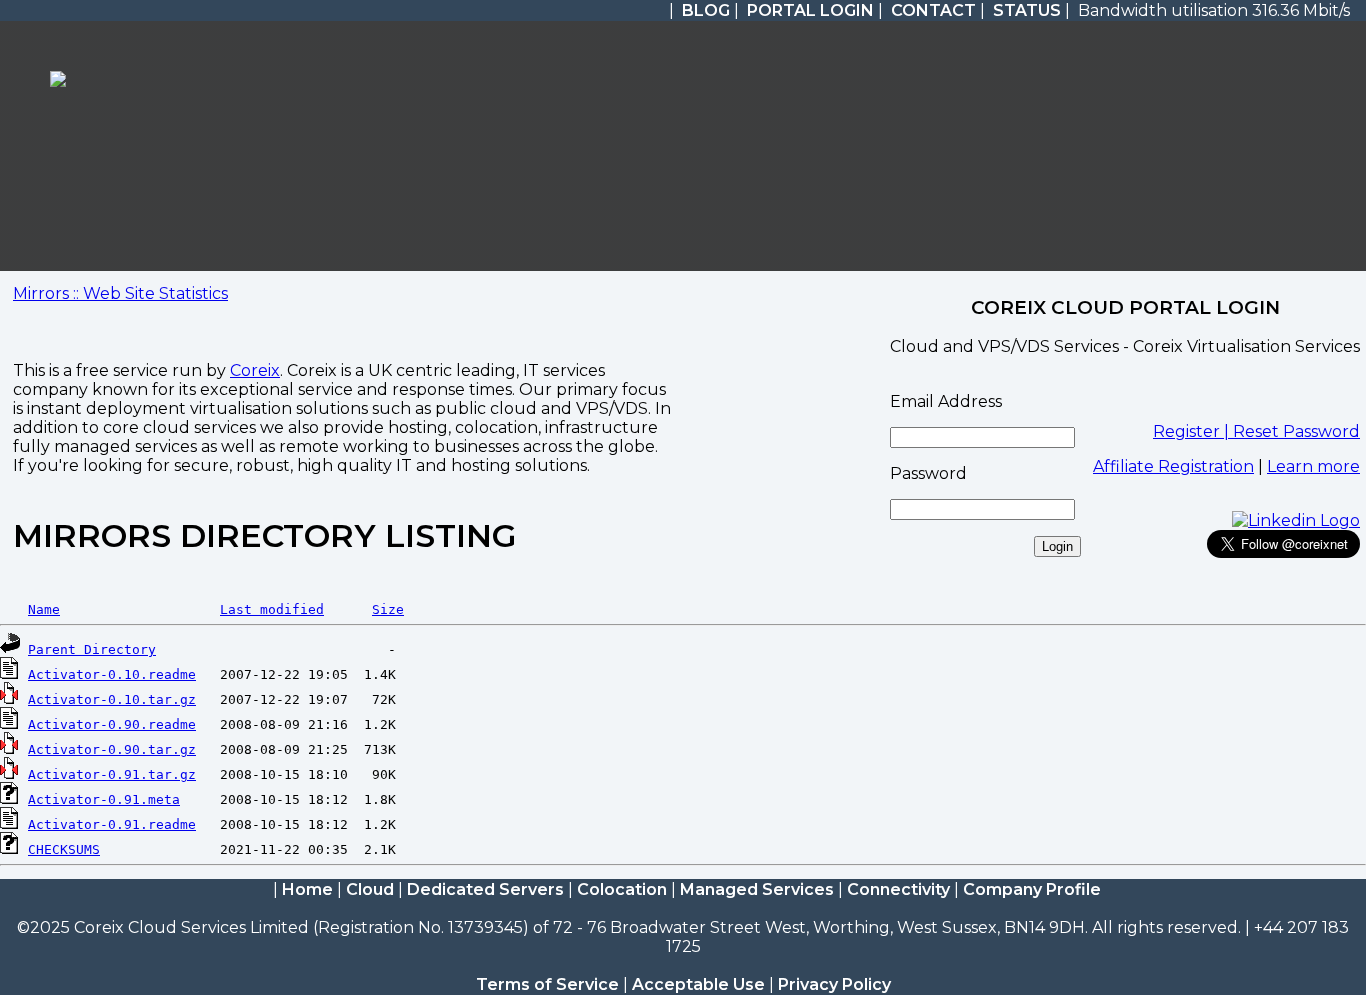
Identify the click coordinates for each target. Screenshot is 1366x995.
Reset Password (1296, 431)
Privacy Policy (834, 984)
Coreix (255, 370)
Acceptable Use (698, 984)
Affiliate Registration (1173, 466)
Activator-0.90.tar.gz (112, 749)
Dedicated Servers (485, 889)
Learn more (1313, 466)
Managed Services (757, 889)
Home (307, 889)
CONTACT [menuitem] (933, 10)
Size (388, 609)
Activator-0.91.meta (104, 799)
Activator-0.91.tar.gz (112, 774)
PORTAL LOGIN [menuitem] (810, 10)
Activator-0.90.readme (112, 724)
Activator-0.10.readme (112, 674)
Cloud (370, 889)
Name (44, 609)
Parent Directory (92, 649)
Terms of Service (547, 984)
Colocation (622, 889)
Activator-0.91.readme (112, 824)
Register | (1193, 431)
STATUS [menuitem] (1027, 10)
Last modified (272, 609)
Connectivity (898, 889)
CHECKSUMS (64, 849)
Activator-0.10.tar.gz (112, 699)
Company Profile (1032, 889)
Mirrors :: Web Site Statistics (120, 293)
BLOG (706, 10)
